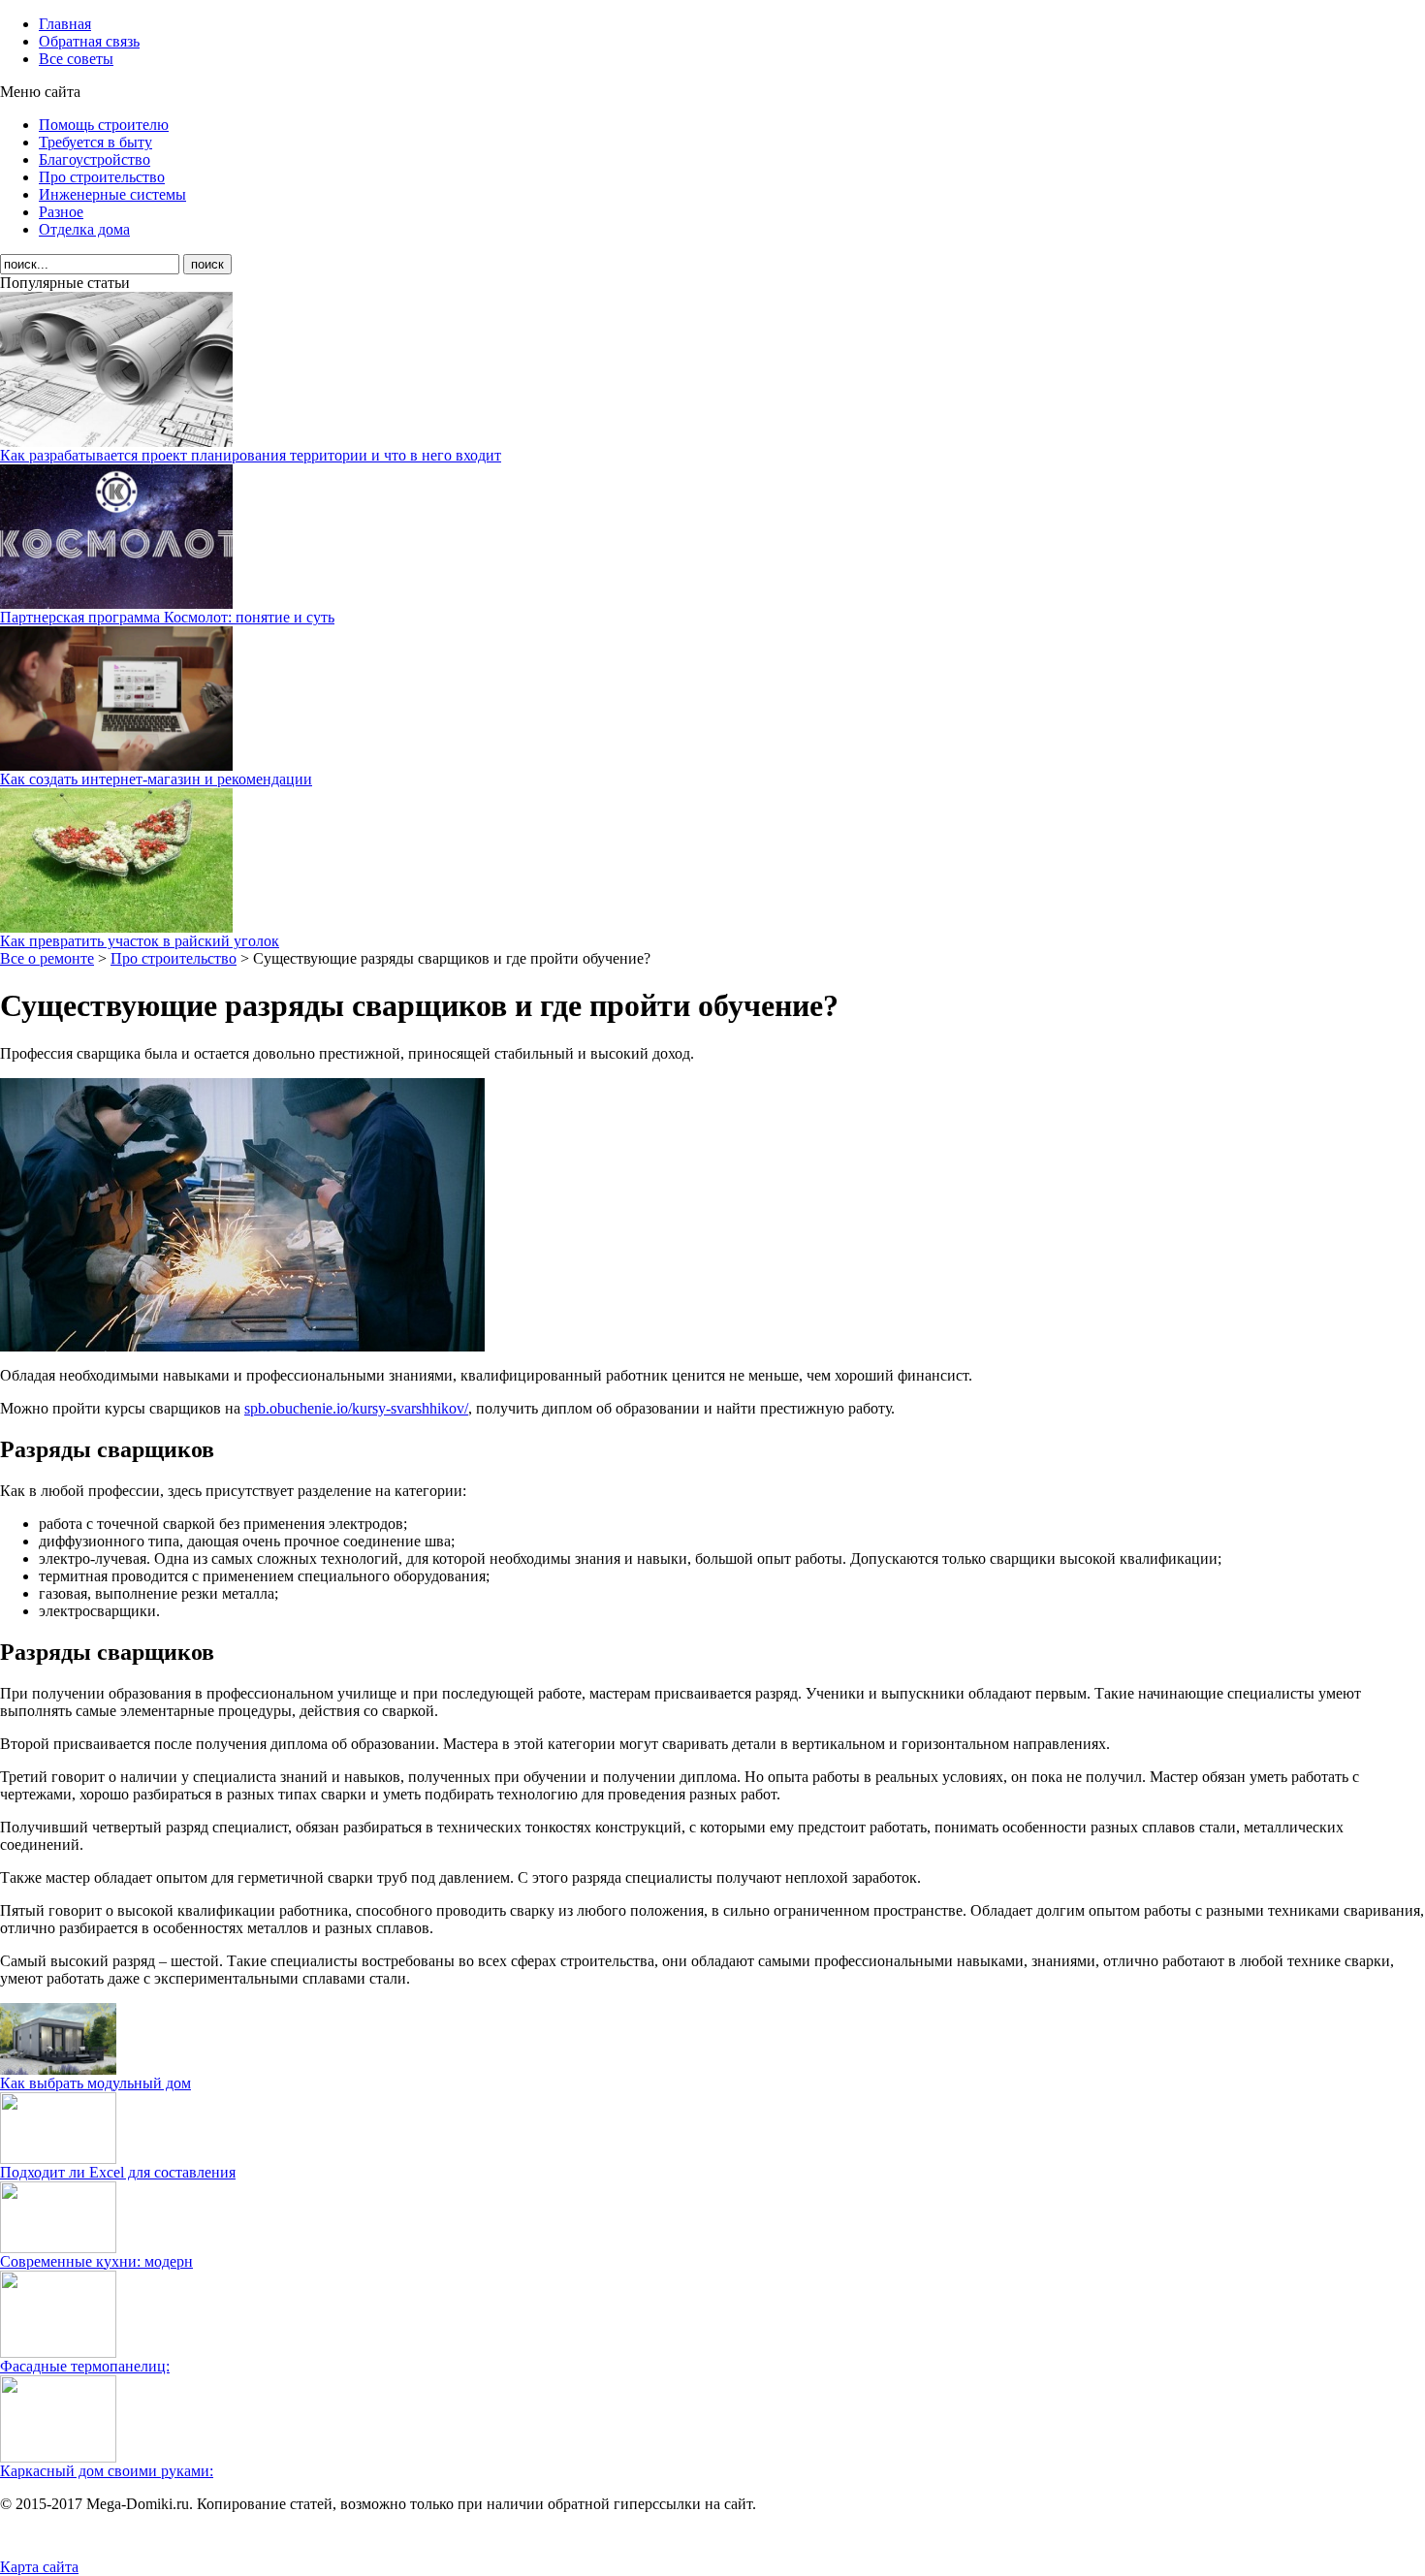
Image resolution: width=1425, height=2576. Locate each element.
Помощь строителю (104, 125)
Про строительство (102, 177)
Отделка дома (84, 229)
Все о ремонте (47, 958)
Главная (65, 24)
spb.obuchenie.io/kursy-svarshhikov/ (356, 1408)
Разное (61, 212)
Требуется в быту (95, 142)
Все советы (76, 59)
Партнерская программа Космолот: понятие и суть (167, 617)
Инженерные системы (112, 194)
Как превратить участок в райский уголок (140, 941)
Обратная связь (89, 41)
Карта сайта (39, 2567)
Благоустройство (95, 159)
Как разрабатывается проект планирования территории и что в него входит (251, 455)
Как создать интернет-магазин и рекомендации (156, 779)
